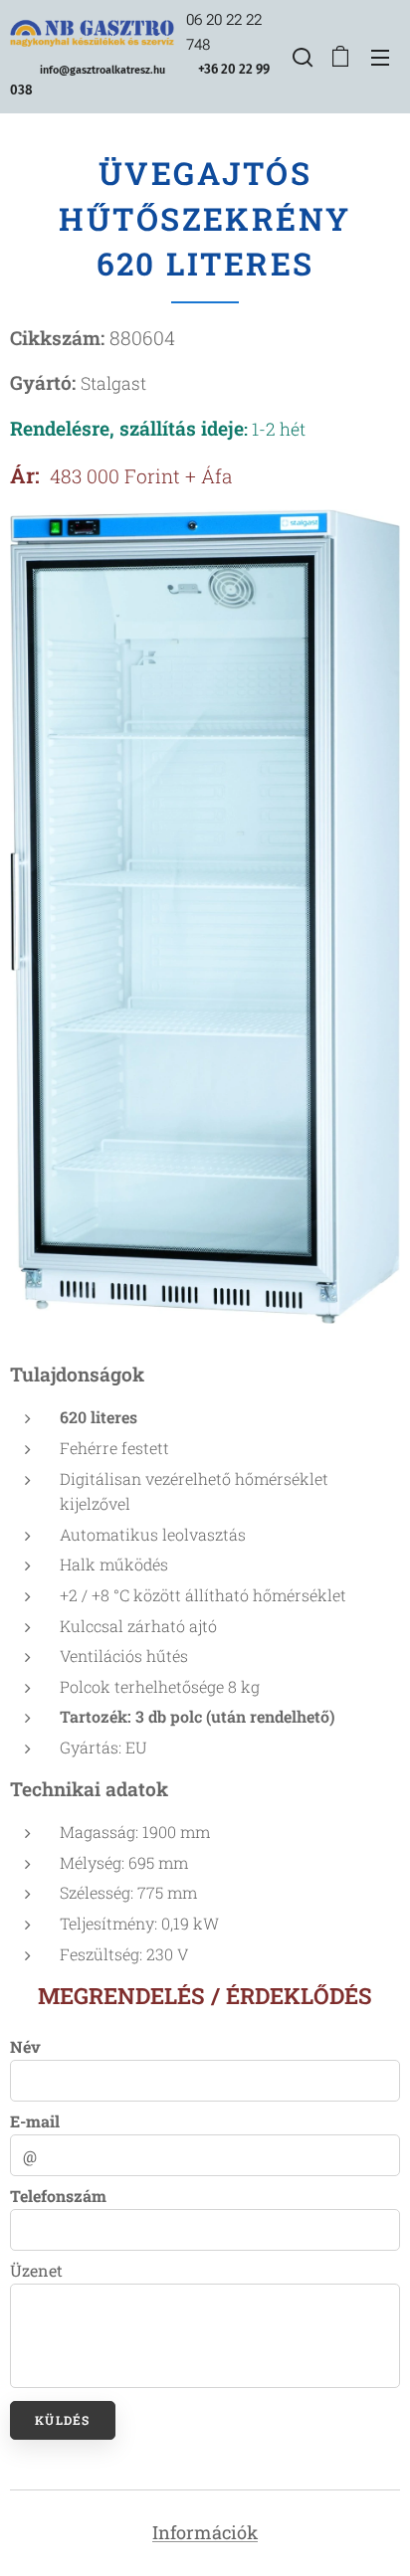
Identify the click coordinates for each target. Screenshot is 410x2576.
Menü (380, 57)
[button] (301, 57)
